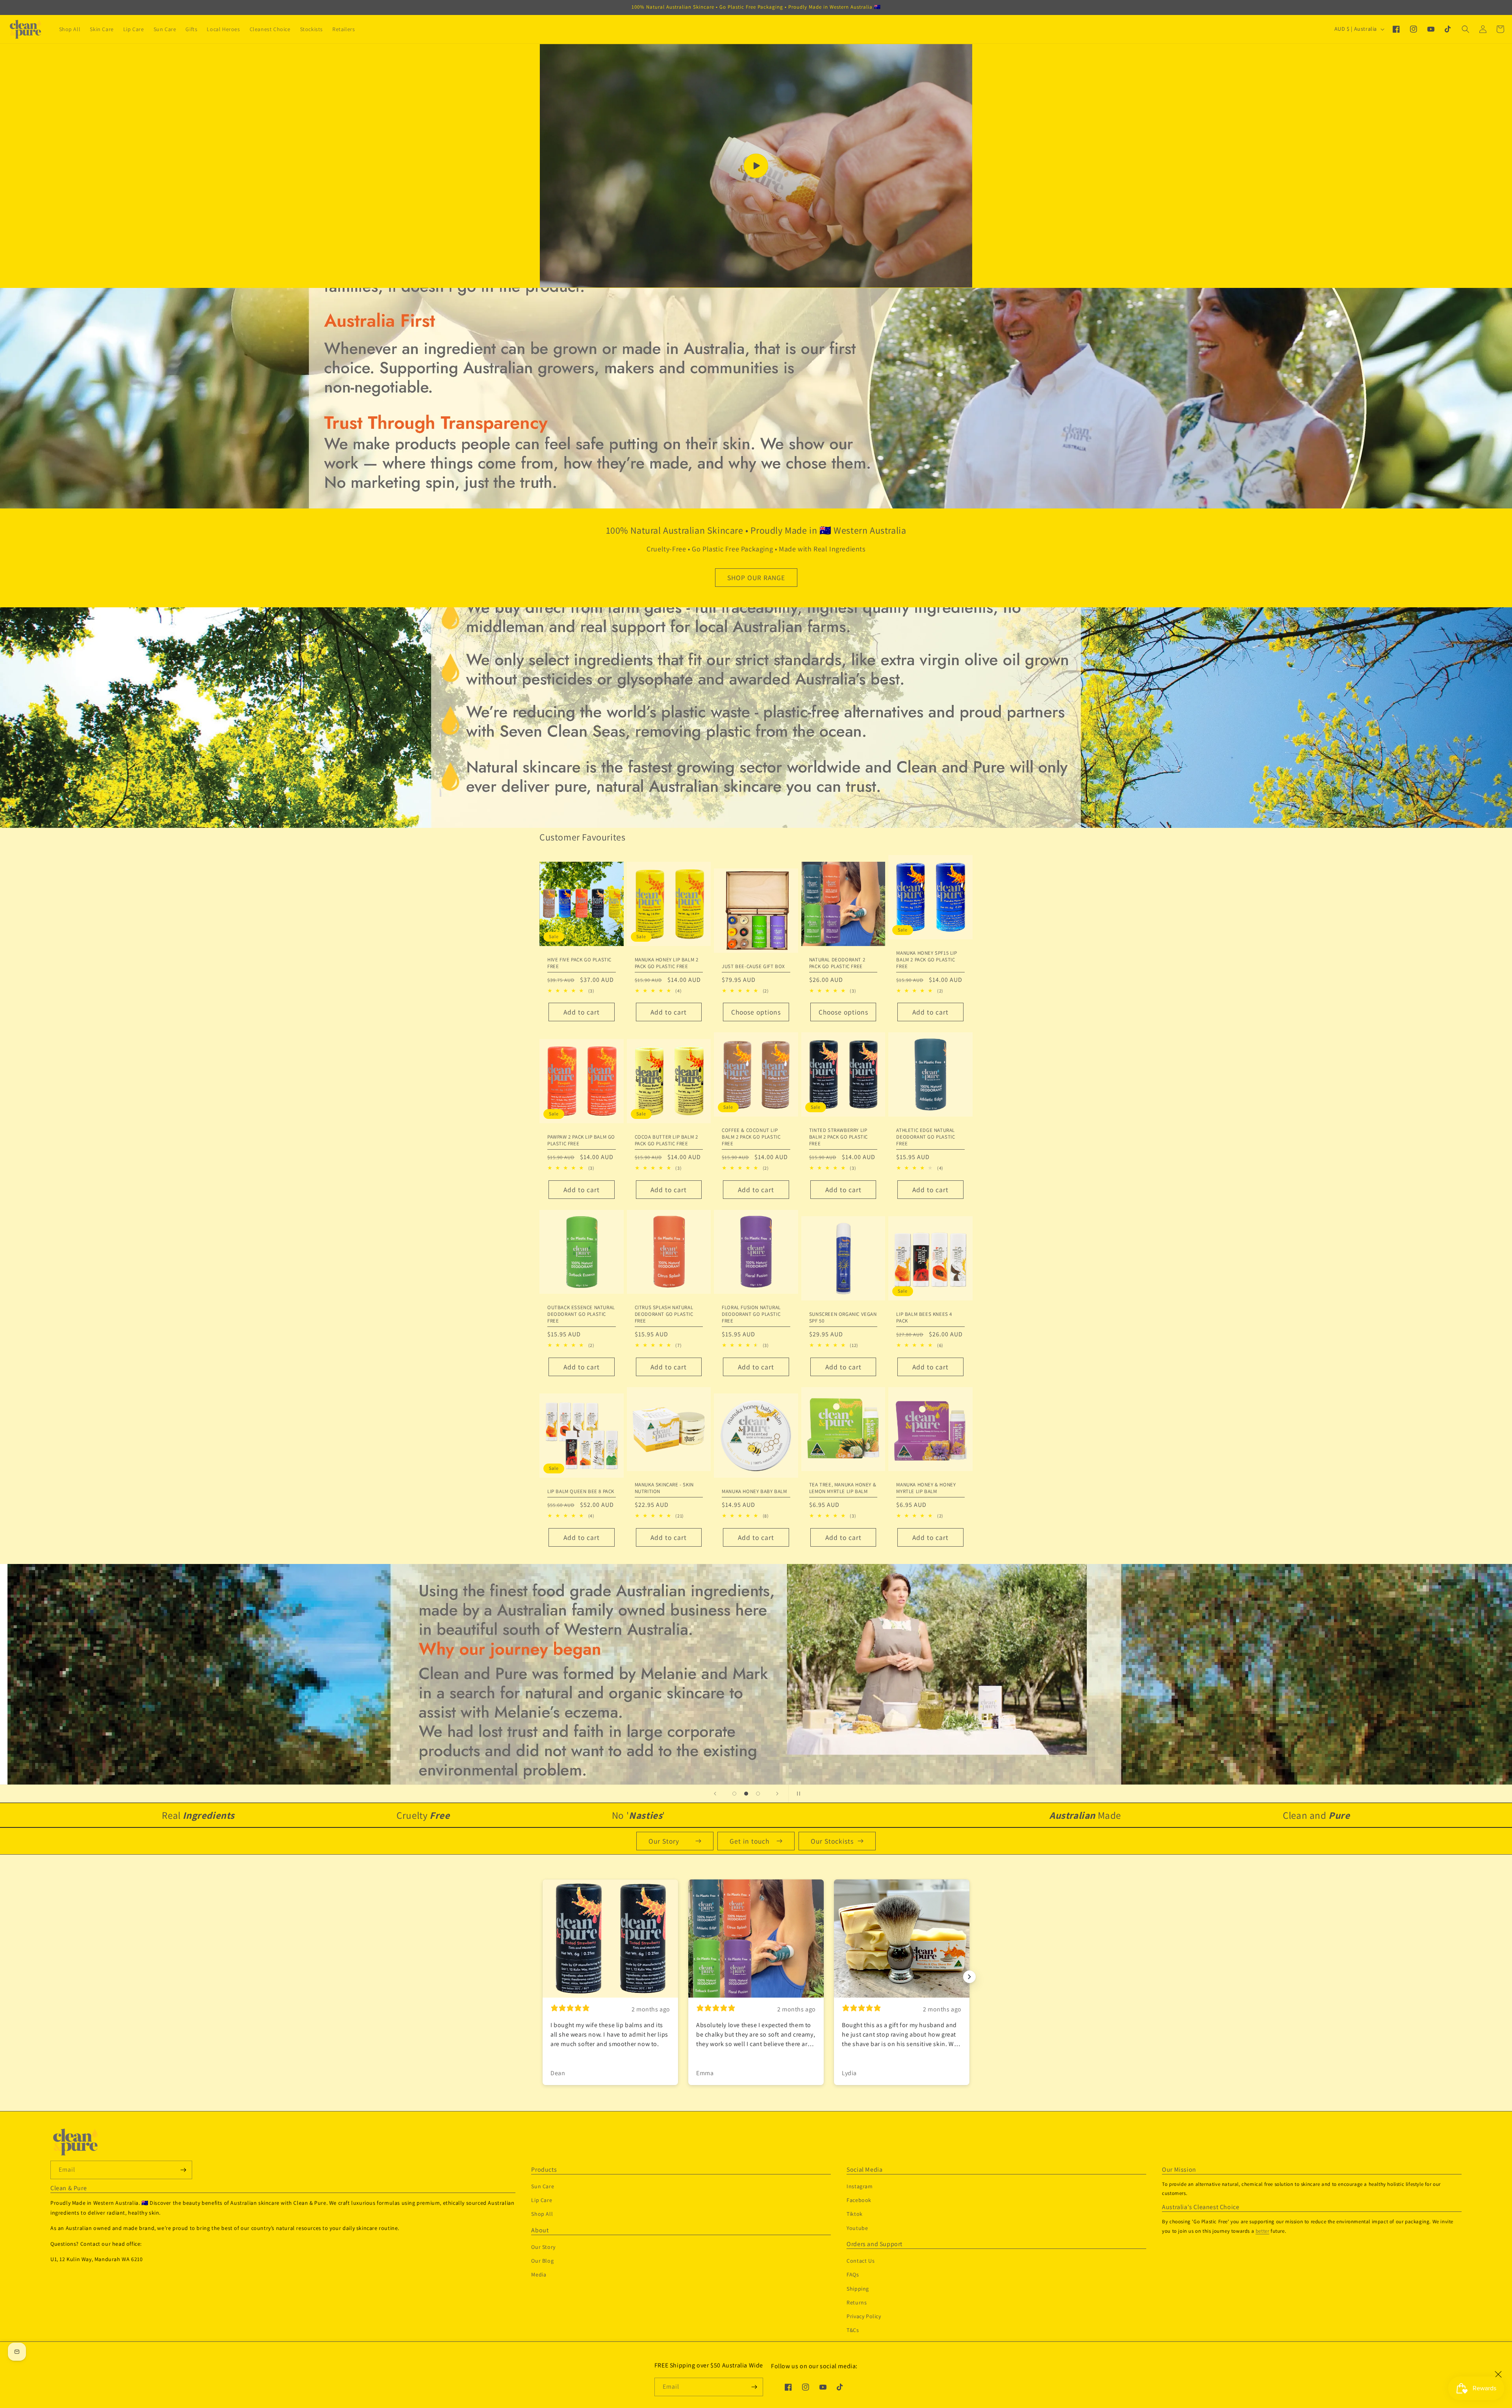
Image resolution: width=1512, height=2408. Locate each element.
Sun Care (543, 2186)
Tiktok (855, 2214)
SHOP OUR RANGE (756, 578)
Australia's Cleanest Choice (1201, 2207)
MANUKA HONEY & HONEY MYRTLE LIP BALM (926, 1488)
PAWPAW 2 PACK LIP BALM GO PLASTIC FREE (581, 1140)
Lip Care (542, 2200)
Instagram (860, 2186)
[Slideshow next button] (969, 1977)
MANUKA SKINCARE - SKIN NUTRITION (664, 1488)
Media (539, 2274)
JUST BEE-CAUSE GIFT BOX (753, 967)
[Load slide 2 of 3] (746, 1794)
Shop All (542, 2214)
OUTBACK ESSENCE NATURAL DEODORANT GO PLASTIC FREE (581, 1314)
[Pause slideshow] (797, 1794)
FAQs (853, 2274)
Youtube (857, 2228)
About (540, 2230)
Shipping (858, 2289)
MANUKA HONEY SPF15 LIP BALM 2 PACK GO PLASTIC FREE (926, 960)
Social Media (864, 2170)
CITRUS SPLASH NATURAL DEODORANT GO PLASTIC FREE (664, 1314)
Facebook (859, 2200)
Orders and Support (875, 2244)
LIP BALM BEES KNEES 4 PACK (924, 1318)
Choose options (756, 1012)
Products (544, 2170)
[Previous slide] (715, 1794)
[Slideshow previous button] (543, 1977)
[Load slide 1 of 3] (734, 1794)
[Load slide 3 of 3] (758, 1794)
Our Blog (542, 2261)
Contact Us (861, 2261)
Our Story (664, 1841)
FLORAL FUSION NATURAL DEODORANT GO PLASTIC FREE (751, 1314)
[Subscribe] (754, 2387)
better (1263, 2231)
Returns (857, 2302)
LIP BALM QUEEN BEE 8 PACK (581, 1492)
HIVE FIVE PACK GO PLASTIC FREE (579, 963)
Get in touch (750, 1841)
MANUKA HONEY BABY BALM (754, 1492)
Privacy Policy (864, 2316)
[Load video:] (756, 166)
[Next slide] (777, 1794)
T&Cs (853, 2330)
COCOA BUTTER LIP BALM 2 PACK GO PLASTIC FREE (666, 1140)
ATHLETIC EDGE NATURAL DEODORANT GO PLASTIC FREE (926, 1137)
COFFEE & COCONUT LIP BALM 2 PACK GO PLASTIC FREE (751, 1137)
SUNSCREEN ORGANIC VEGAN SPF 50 (843, 1318)
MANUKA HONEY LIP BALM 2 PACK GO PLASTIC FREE (667, 963)
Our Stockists (832, 1841)
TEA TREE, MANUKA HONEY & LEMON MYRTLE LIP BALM (843, 1488)
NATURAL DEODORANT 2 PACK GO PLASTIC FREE (837, 963)
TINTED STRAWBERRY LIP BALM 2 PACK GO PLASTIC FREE (838, 1137)
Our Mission (1179, 2170)
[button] (1466, 29)
